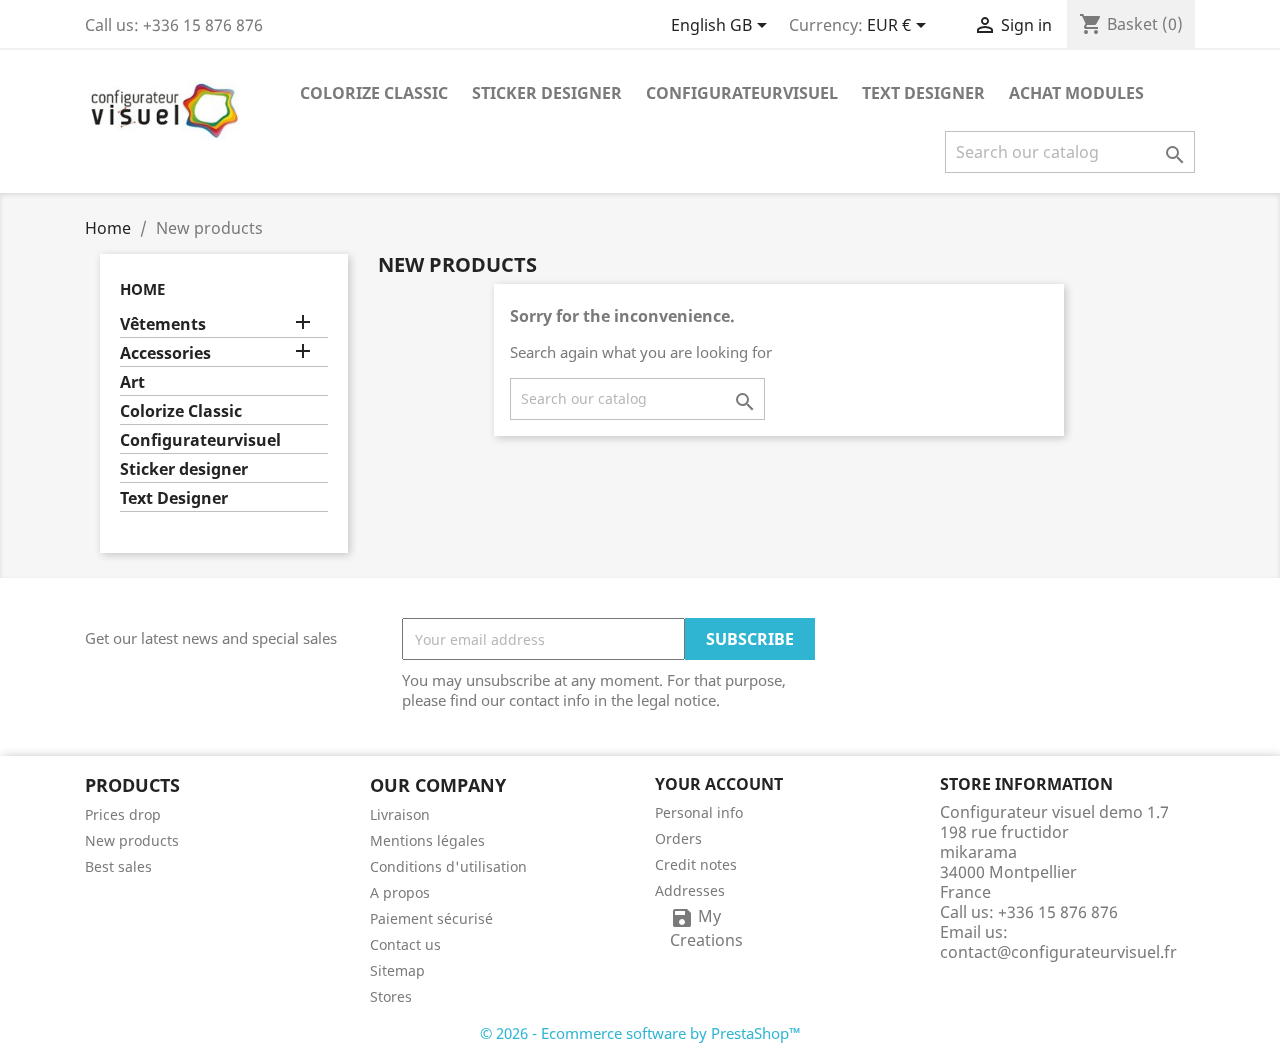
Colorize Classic (374, 93)
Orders (678, 838)
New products (132, 840)
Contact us (405, 944)
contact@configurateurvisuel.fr (1058, 952)
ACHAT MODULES (1076, 93)
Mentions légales (427, 840)
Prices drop (123, 814)
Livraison (400, 814)
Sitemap (397, 970)
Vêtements (163, 324)
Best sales (118, 866)
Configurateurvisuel (742, 93)
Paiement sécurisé (431, 918)
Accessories (165, 353)
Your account (719, 784)
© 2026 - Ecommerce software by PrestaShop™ (640, 1033)
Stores (391, 996)
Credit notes (696, 864)
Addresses (690, 890)
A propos (400, 892)
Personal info (699, 812)
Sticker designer (547, 93)
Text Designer (923, 93)
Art (132, 382)
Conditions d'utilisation (448, 866)
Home (142, 289)
